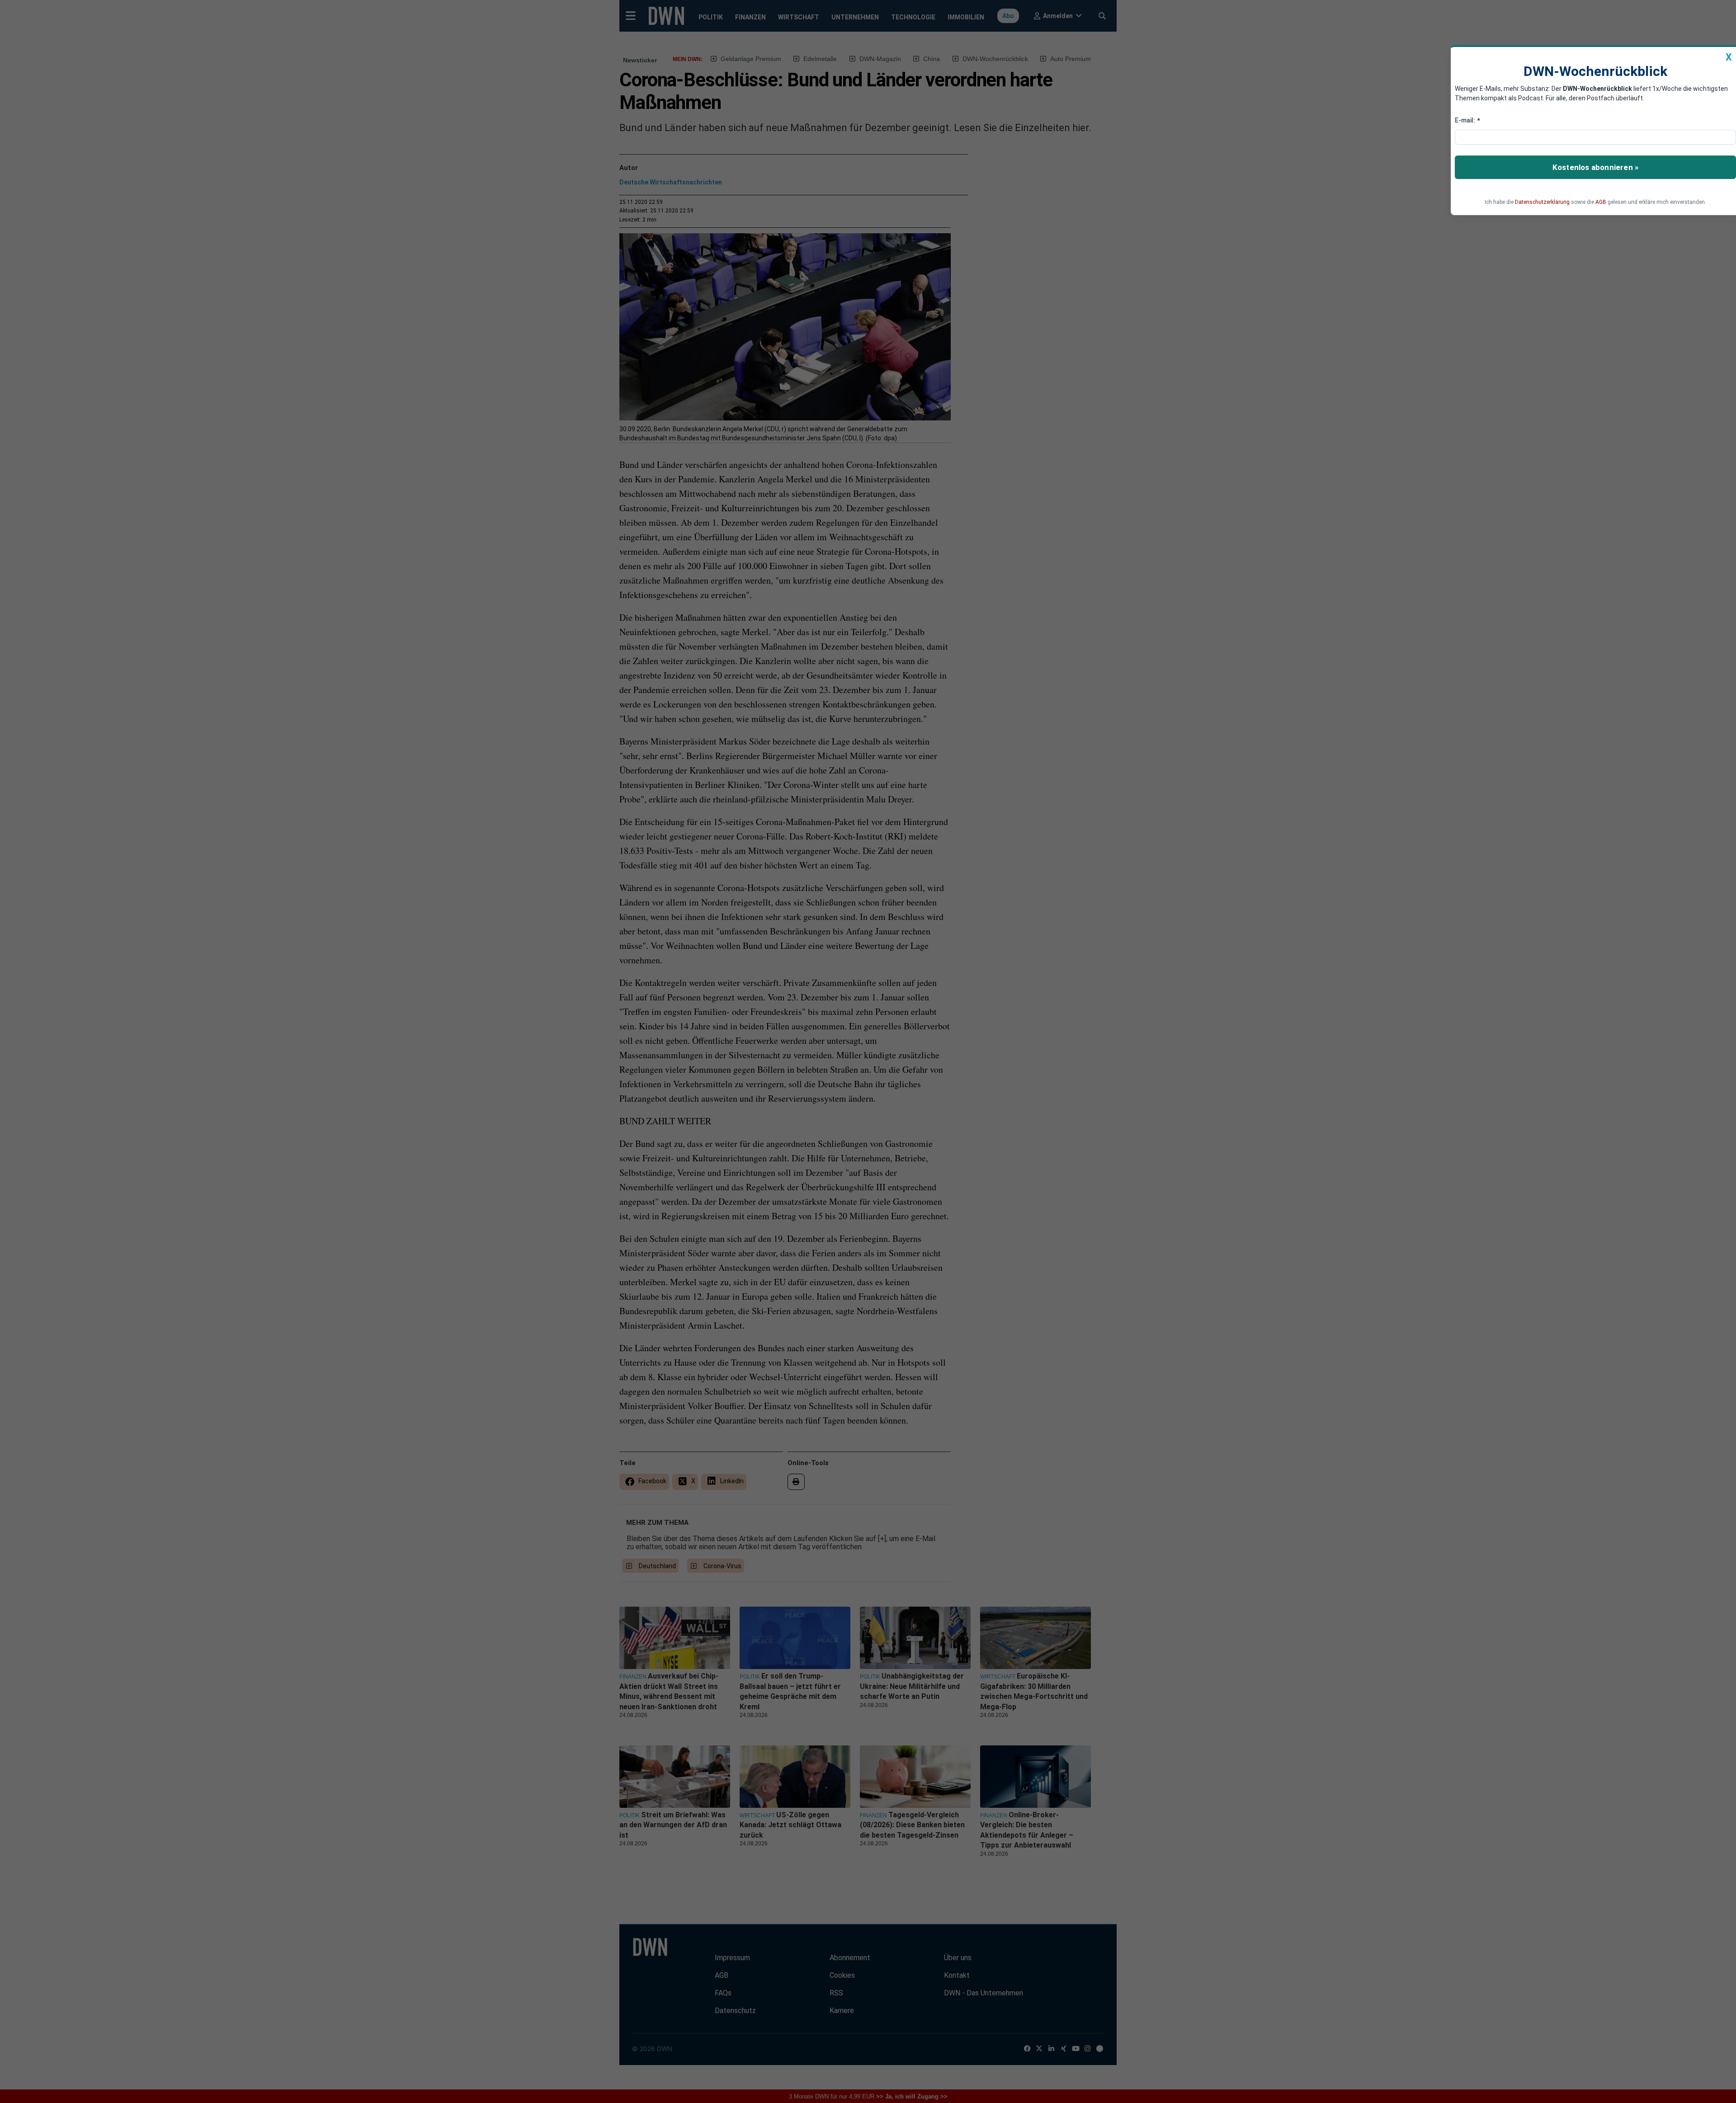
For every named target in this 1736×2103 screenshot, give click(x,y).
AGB (1601, 202)
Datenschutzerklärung (1542, 202)
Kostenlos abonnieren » (1595, 167)
